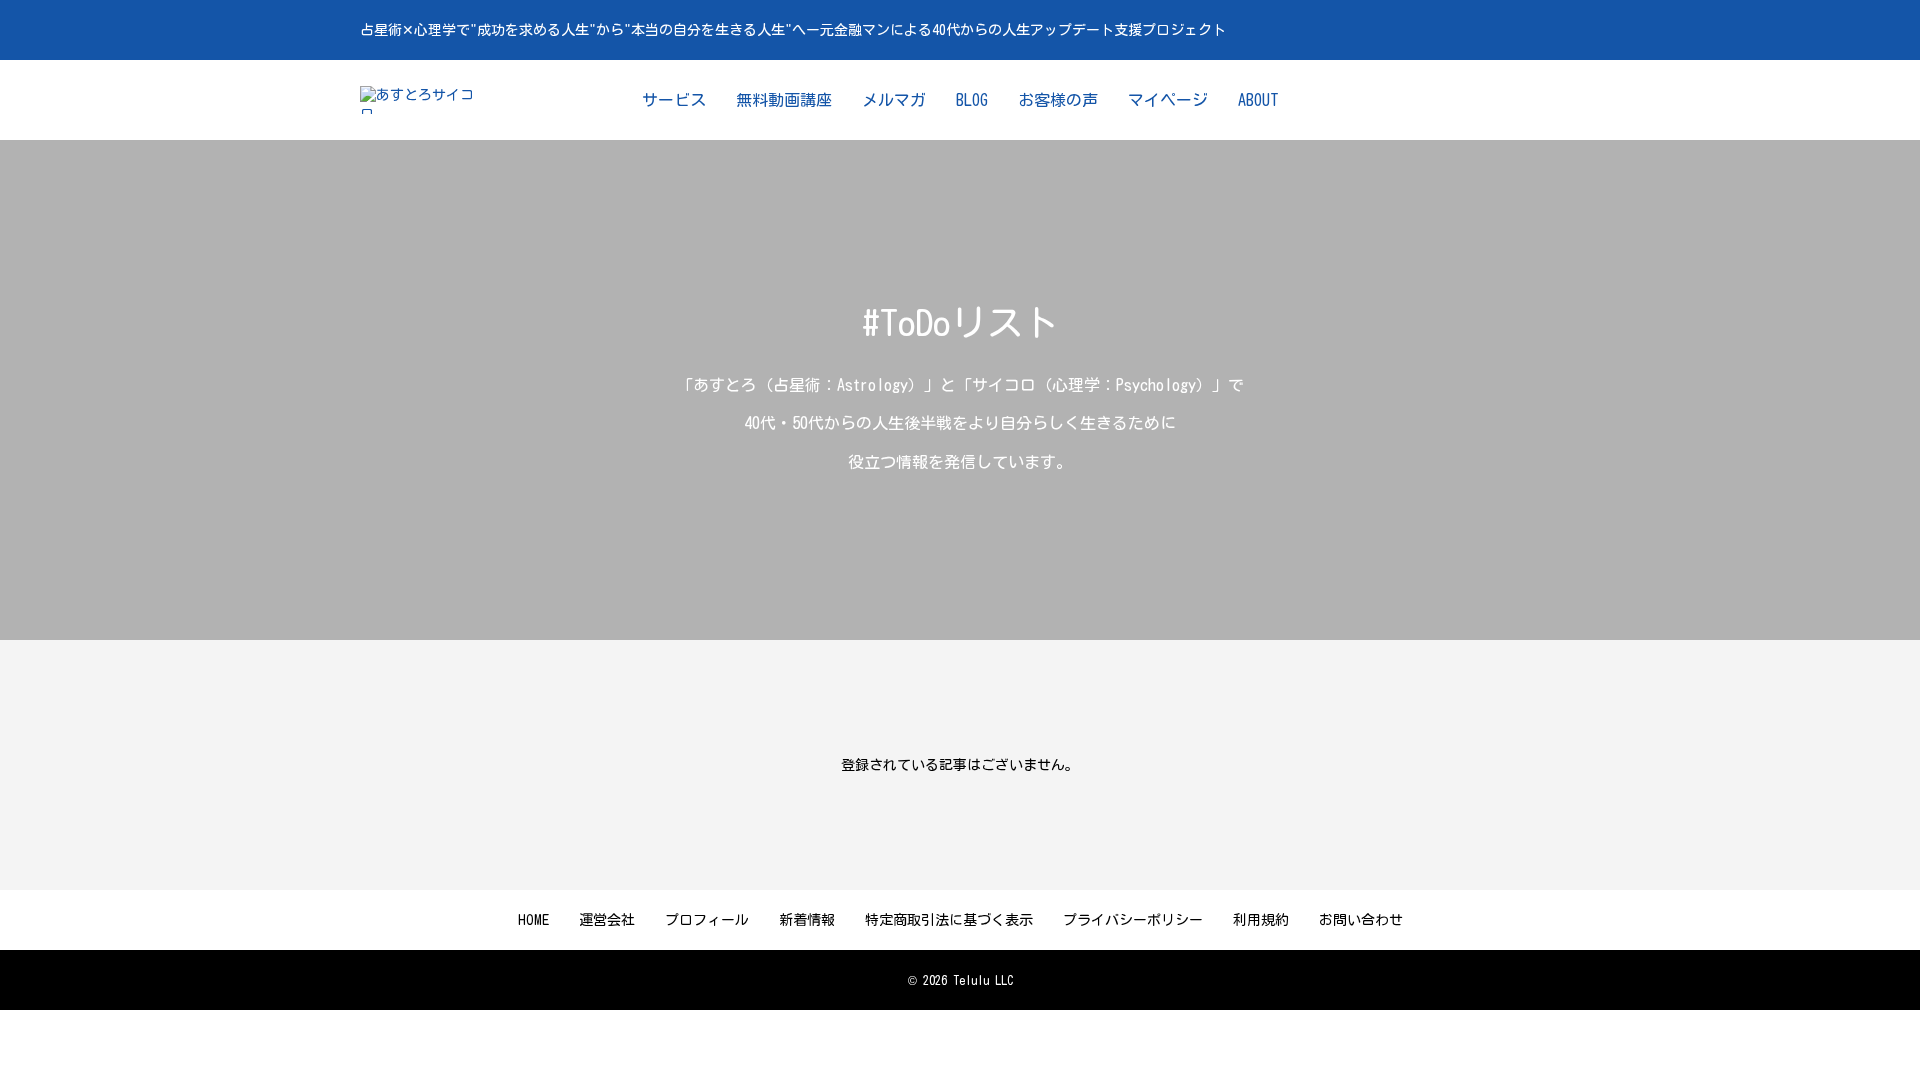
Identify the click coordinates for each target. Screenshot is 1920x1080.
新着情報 (807, 920)
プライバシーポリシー (1133, 920)
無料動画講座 (784, 100)
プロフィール (707, 920)
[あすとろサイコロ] (424, 100)
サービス (674, 100)
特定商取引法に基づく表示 (949, 920)
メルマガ (894, 100)
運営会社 (607, 920)
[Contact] (1519, 100)
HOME (533, 920)
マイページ (1168, 100)
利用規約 (1261, 920)
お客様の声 (1058, 100)
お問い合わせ (1361, 920)
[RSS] (1549, 100)
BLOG (972, 100)
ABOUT (1258, 100)
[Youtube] (1489, 100)
